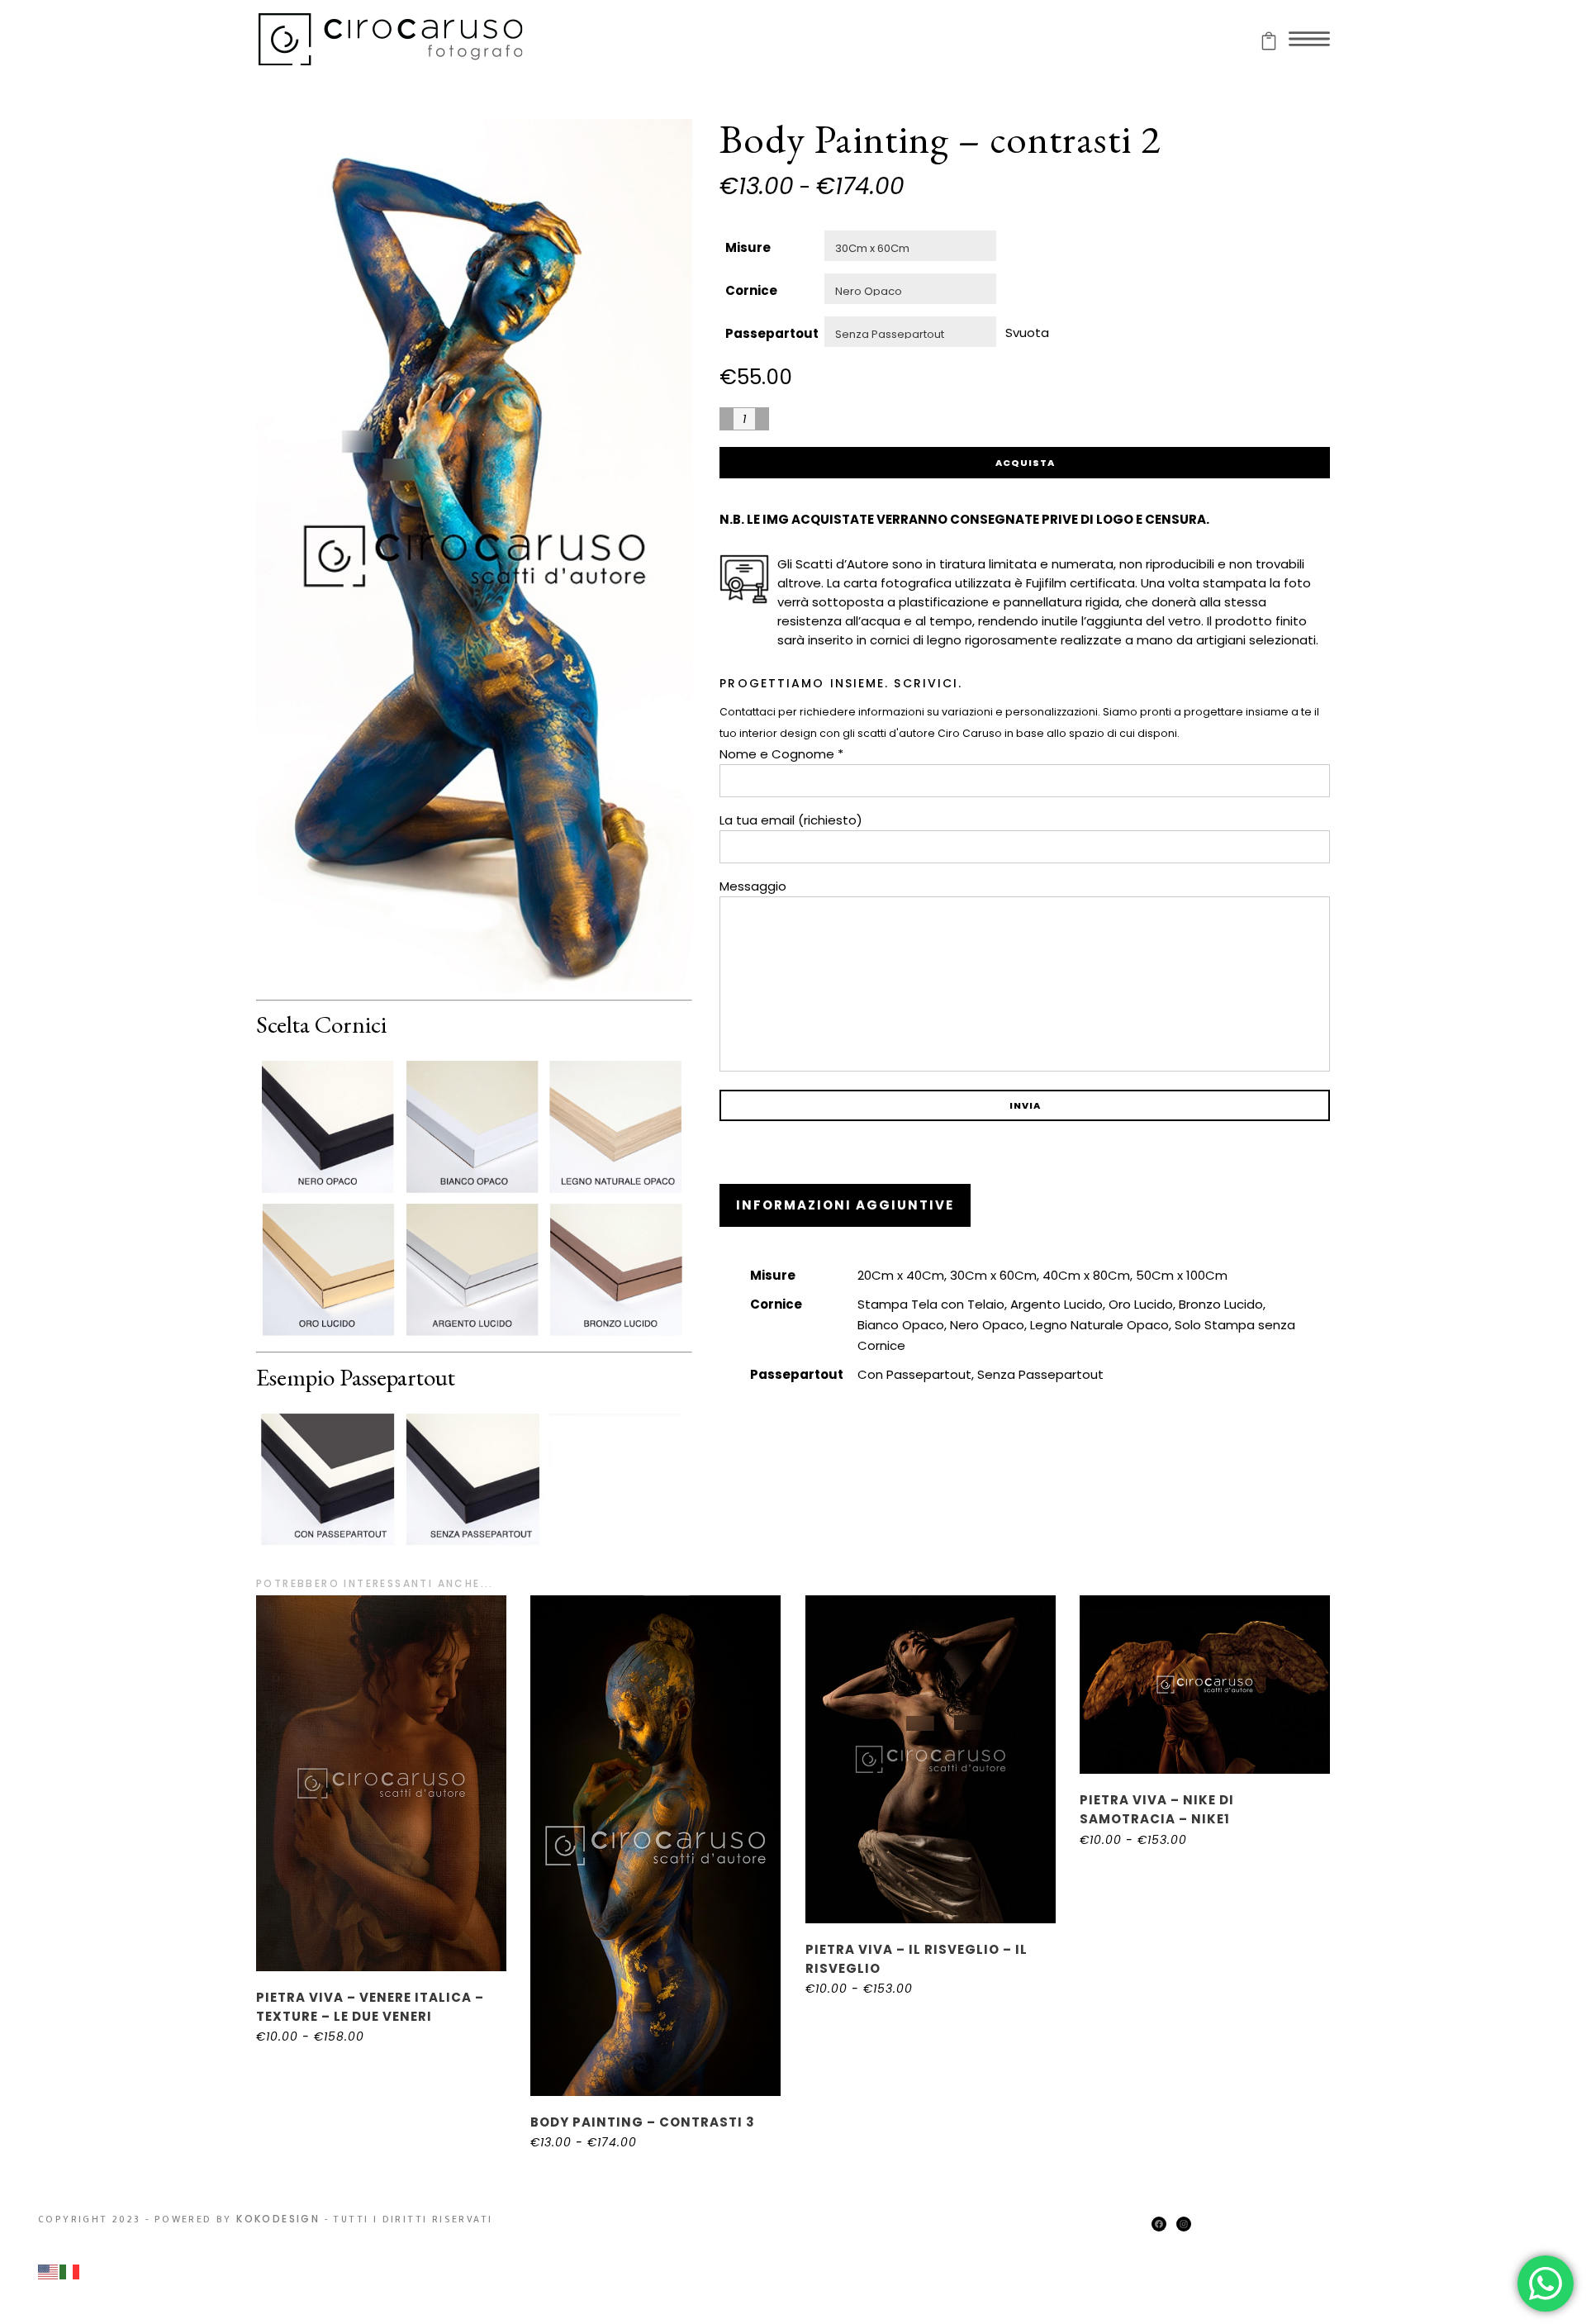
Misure (748, 247)
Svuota (1027, 332)
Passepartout (772, 333)
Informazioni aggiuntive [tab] (845, 1205)
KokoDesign (278, 2219)
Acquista (1025, 463)
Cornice (751, 290)
